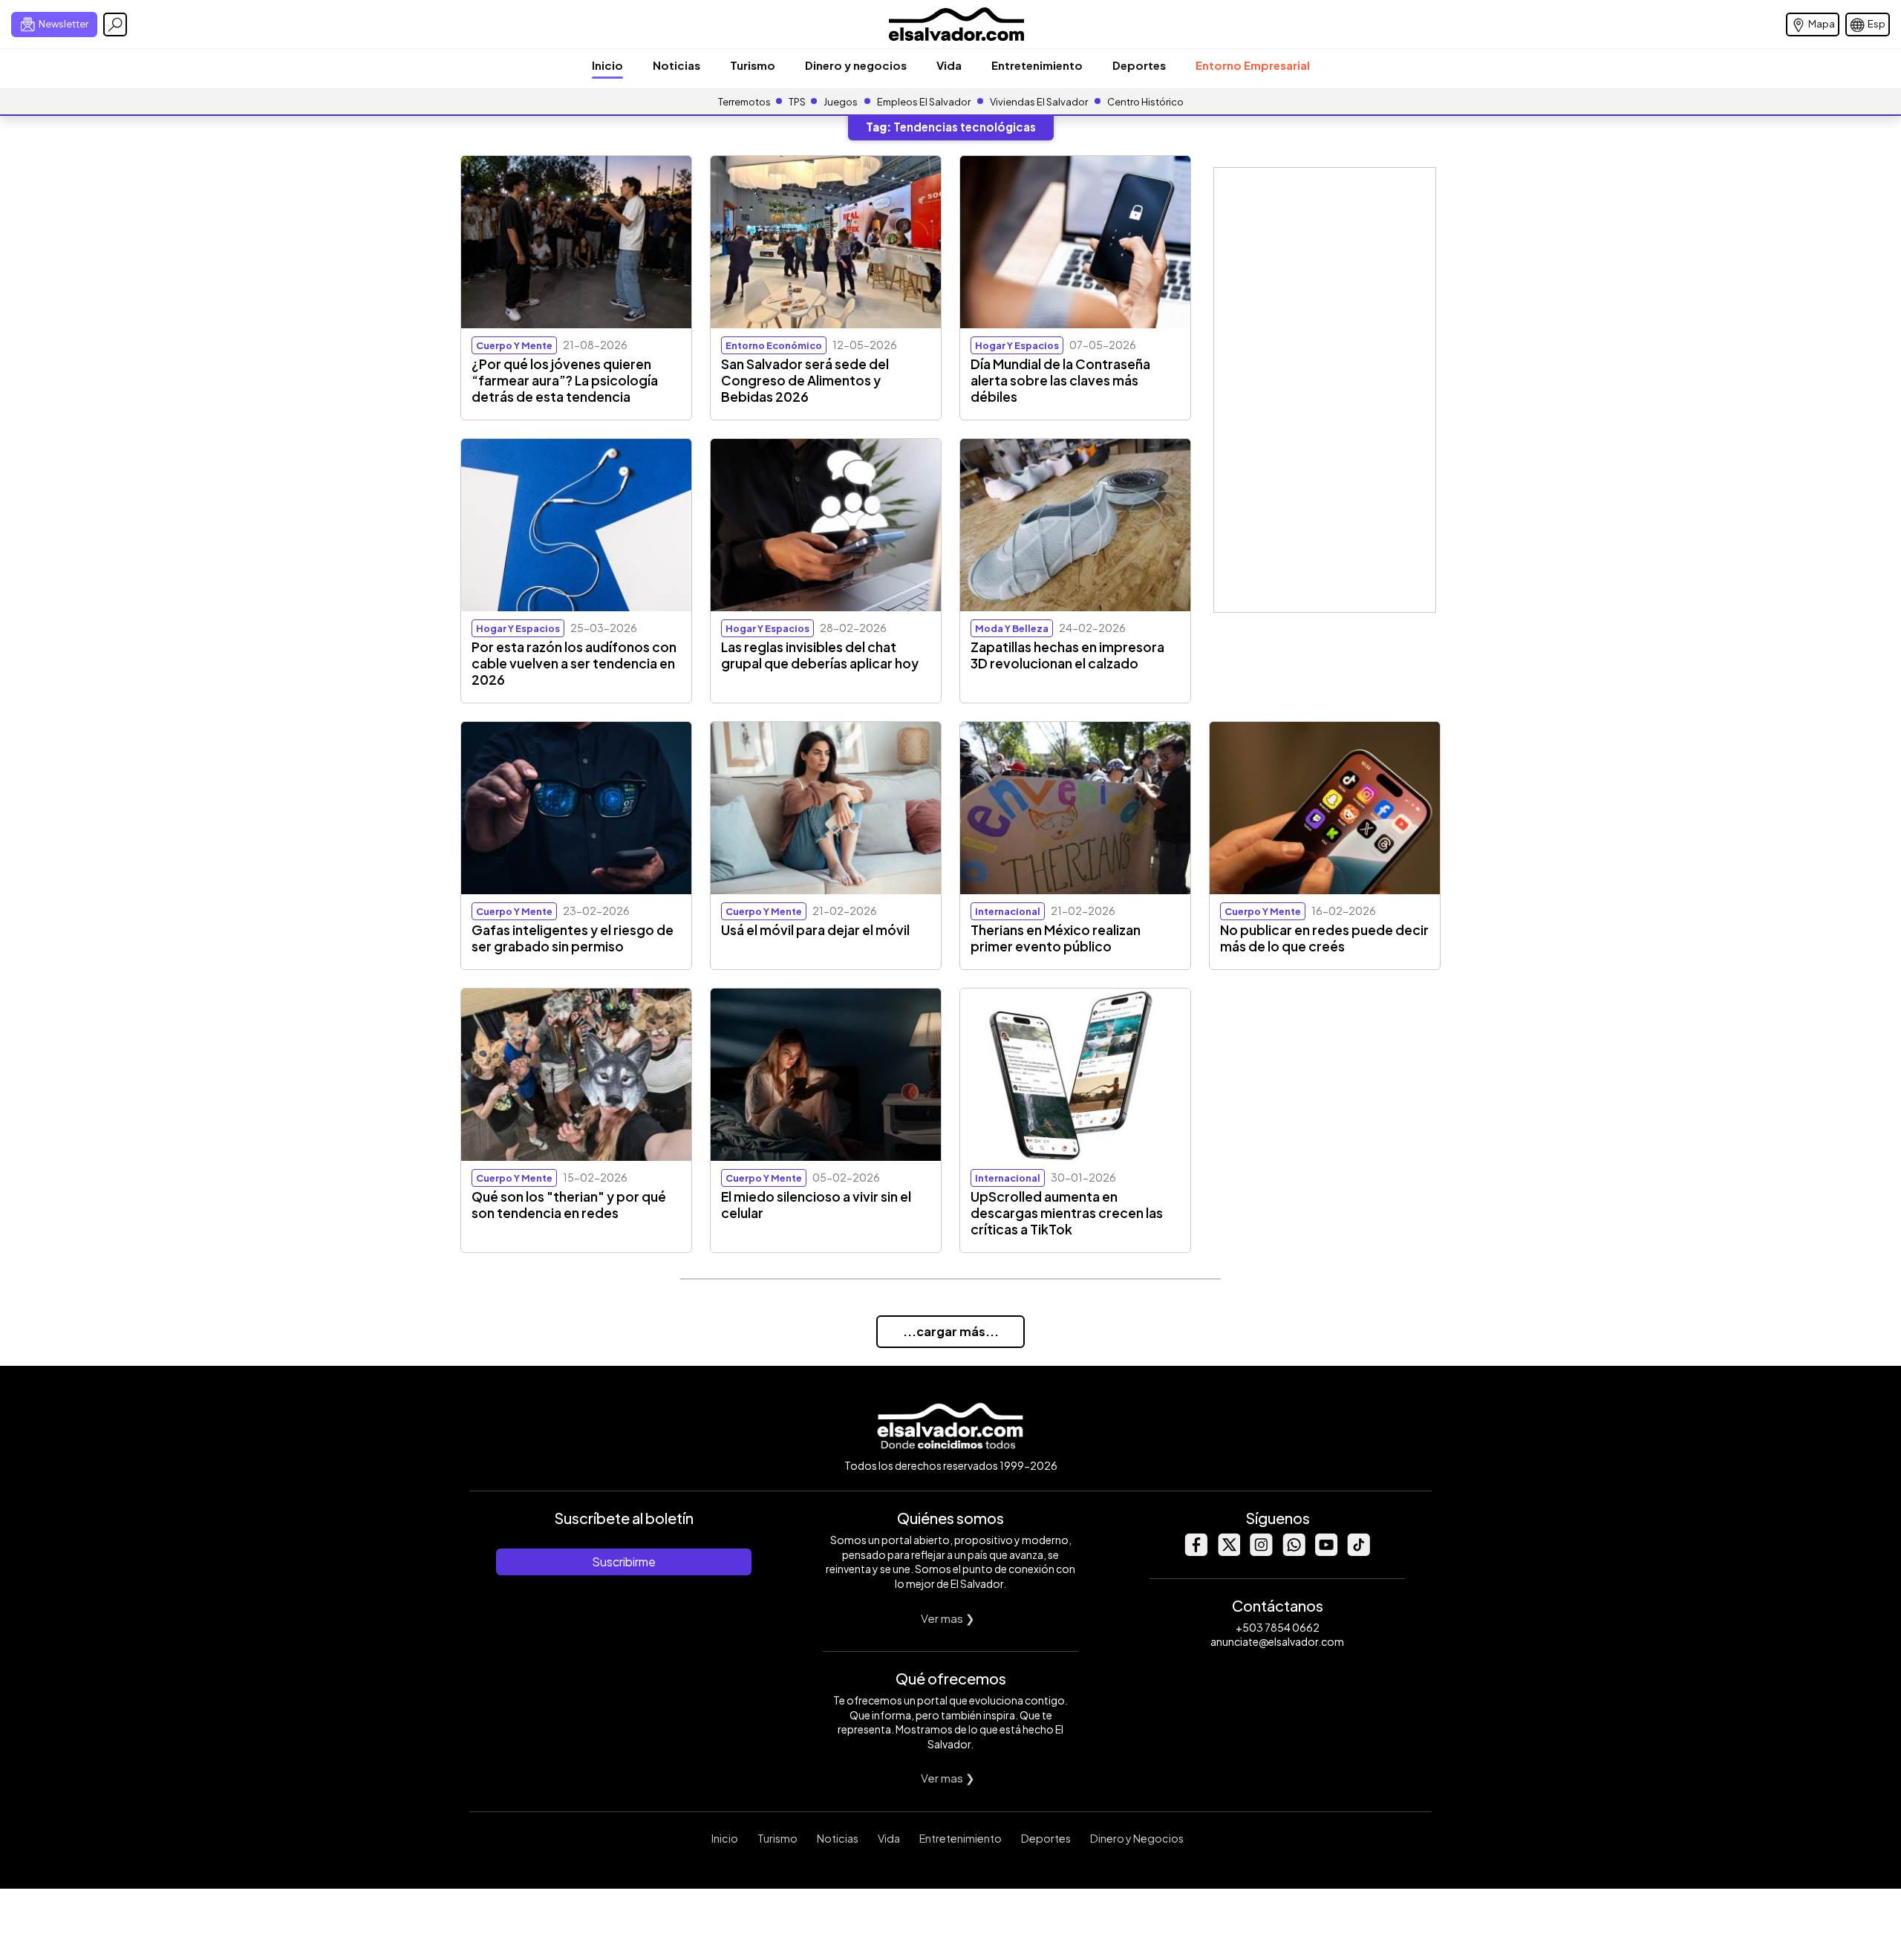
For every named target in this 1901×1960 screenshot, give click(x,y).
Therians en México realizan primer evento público (1056, 938)
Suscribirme (624, 1562)
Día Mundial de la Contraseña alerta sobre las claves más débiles (1060, 380)
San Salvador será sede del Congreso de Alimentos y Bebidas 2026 (805, 380)
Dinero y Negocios (1137, 1838)
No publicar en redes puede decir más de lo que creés (1324, 938)
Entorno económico (774, 345)
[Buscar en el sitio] (115, 25)
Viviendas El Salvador (1039, 102)
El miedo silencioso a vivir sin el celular (816, 1205)
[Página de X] (1228, 1552)
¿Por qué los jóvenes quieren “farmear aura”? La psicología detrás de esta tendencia (565, 380)
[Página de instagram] (1261, 1552)
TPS (797, 102)
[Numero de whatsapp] (1294, 1552)
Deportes (1139, 65)
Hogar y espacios (1017, 345)
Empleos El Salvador (924, 102)
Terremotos (744, 102)
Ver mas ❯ (948, 1618)
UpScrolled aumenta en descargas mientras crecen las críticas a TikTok (1067, 1213)
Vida (949, 65)
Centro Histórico (1145, 102)
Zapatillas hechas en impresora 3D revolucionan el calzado (1067, 655)
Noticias (676, 65)
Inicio (607, 65)
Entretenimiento (1037, 65)
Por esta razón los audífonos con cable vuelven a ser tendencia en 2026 (574, 663)
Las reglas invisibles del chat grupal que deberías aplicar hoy (820, 655)
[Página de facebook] (1196, 1552)
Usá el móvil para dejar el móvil (815, 930)
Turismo (753, 65)
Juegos (841, 102)
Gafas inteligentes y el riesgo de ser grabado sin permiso (573, 938)
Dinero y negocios (856, 65)
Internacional (1008, 911)
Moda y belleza (1012, 628)
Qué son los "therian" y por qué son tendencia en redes (569, 1205)
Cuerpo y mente (514, 345)
